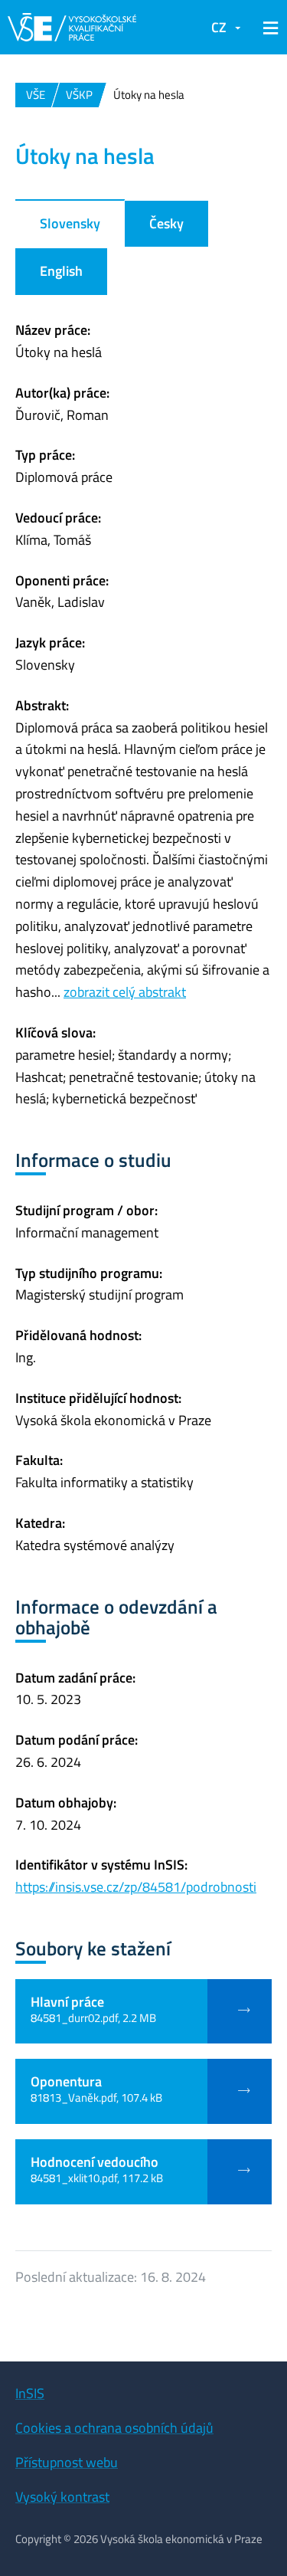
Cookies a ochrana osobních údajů (114, 2428)
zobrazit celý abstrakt (125, 992)
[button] (268, 28)
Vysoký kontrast (62, 2497)
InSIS (30, 2393)
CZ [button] (219, 27)
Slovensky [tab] (70, 223)
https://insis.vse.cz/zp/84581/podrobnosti (136, 1887)
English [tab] (61, 271)
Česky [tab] (166, 223)
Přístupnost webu (67, 2462)
